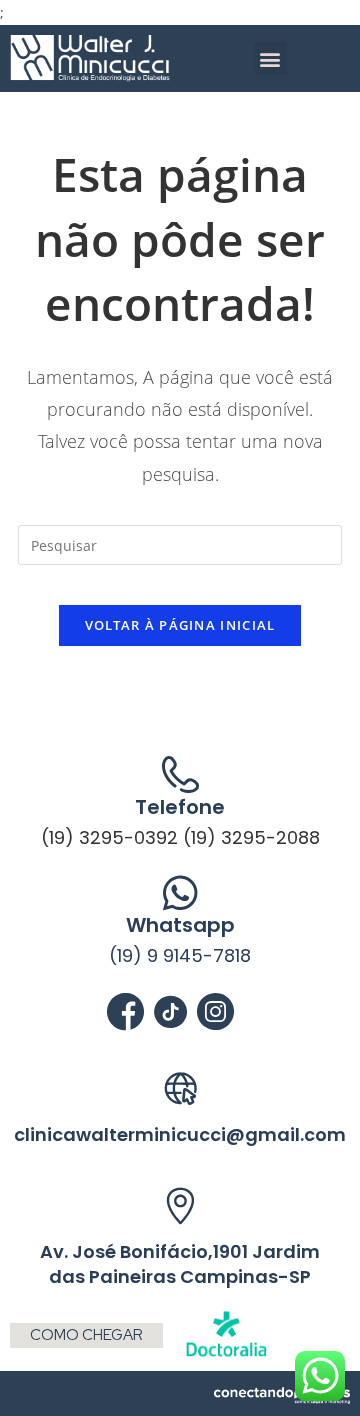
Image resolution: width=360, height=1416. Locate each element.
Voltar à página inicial (180, 625)
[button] (270, 58)
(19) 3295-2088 (251, 837)
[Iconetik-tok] (170, 1011)
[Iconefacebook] (125, 1011)
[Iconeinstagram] (215, 1011)
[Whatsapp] (180, 892)
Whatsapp (180, 925)
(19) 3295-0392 (109, 837)
